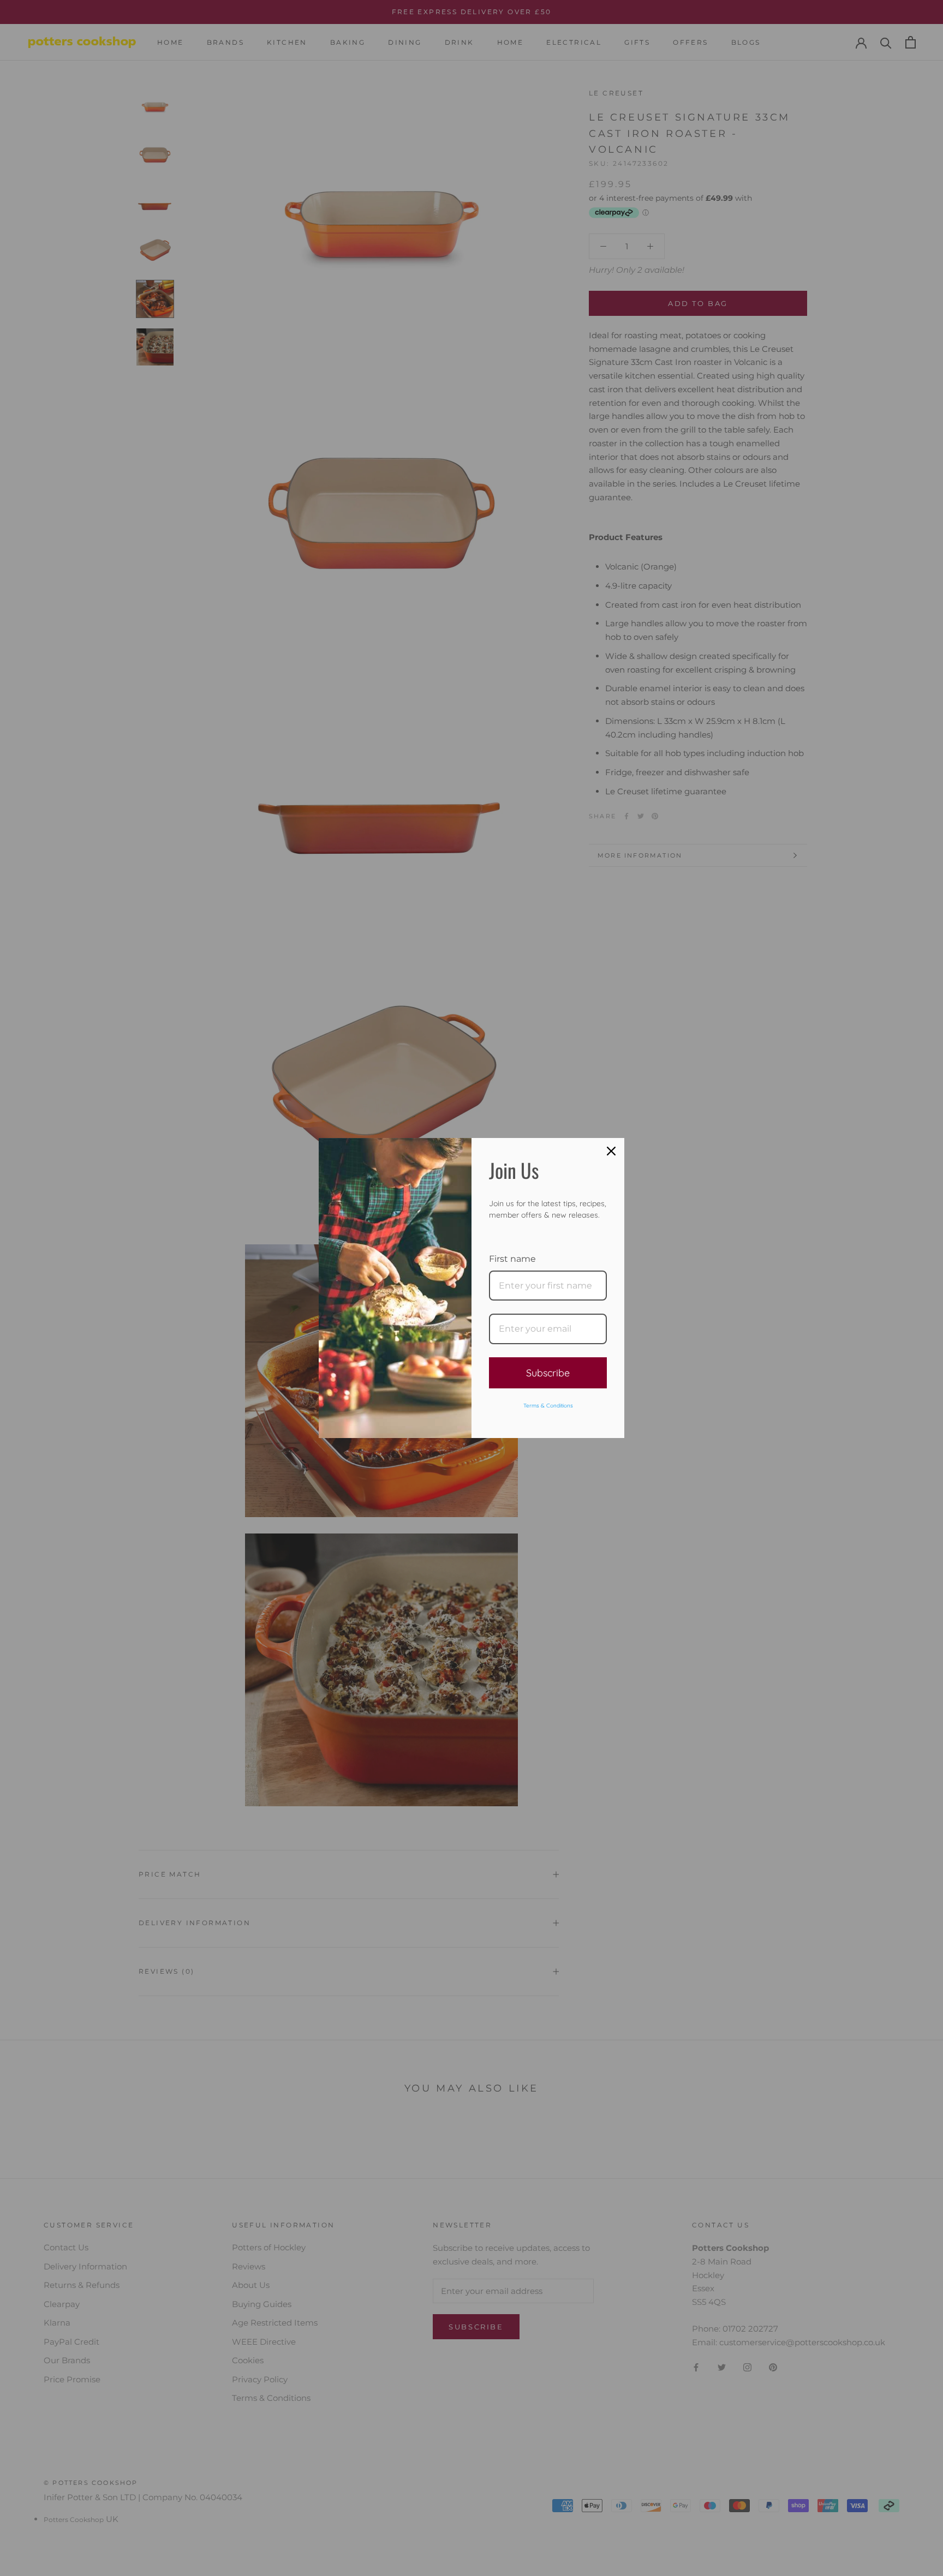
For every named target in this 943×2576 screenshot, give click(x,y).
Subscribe (548, 1373)
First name (512, 1259)
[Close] (611, 1151)
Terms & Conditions (548, 1406)
